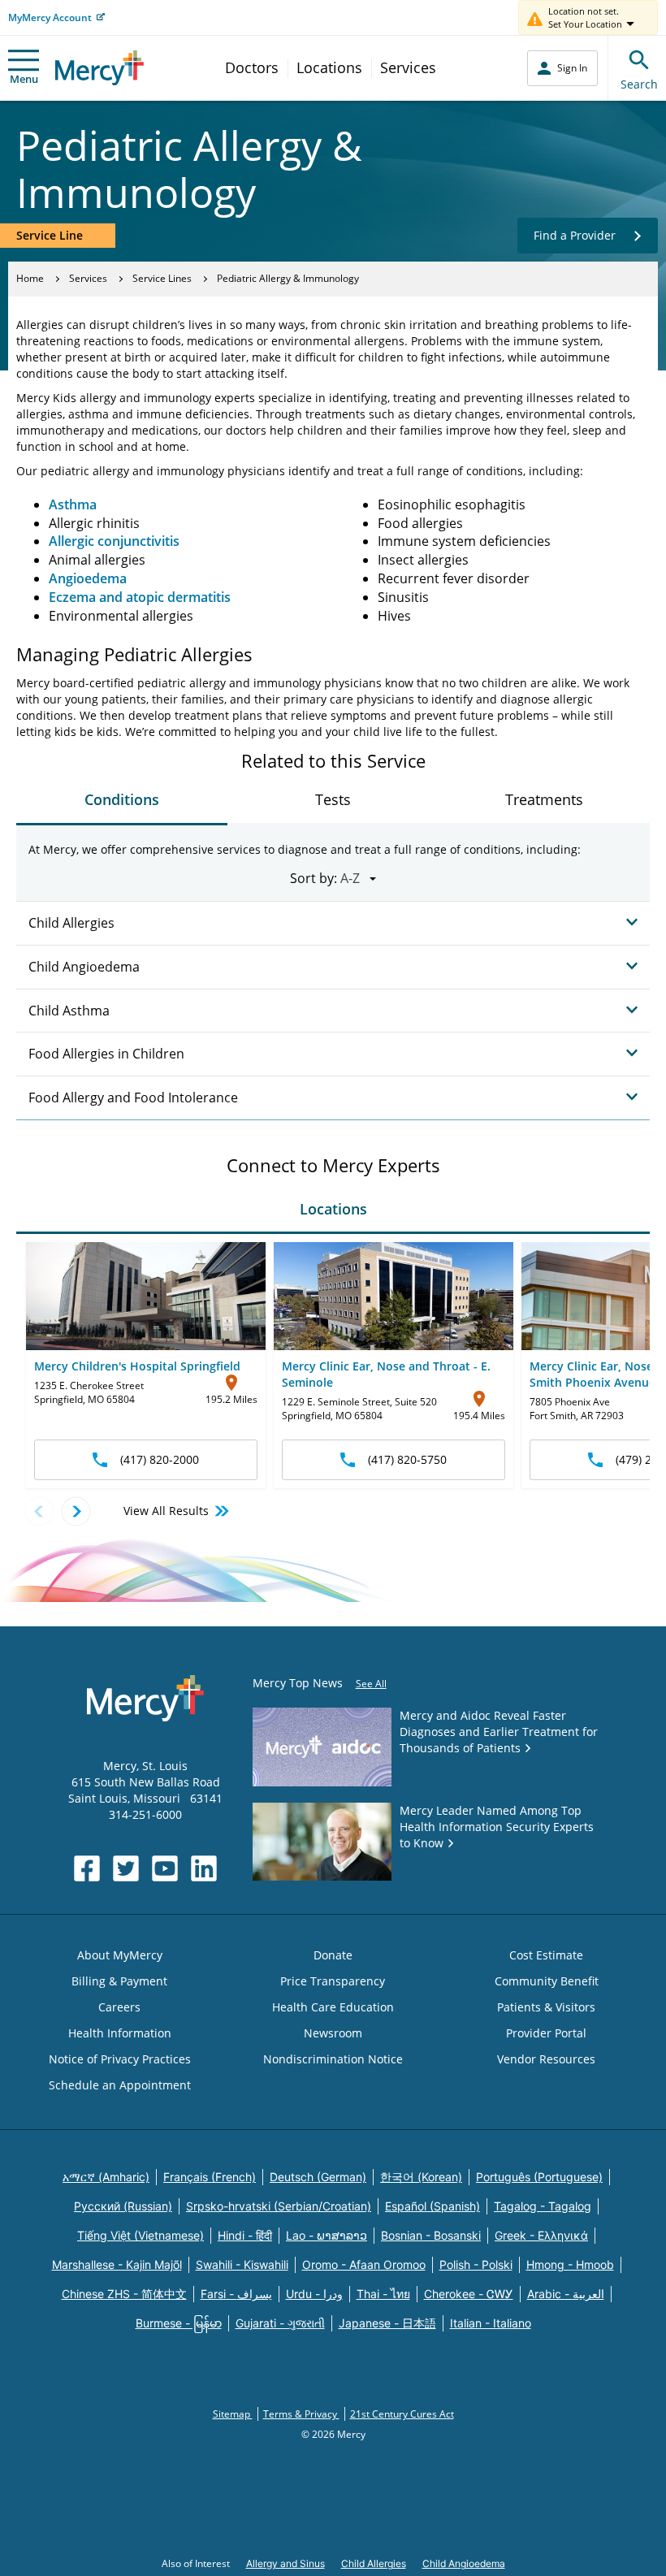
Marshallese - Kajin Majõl (117, 2264)
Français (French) (210, 2177)
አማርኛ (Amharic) (106, 2177)
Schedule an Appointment (120, 2085)
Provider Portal (546, 2033)
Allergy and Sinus (285, 2563)
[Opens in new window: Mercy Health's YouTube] (165, 1868)
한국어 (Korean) (421, 2177)
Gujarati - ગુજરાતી (280, 2323)
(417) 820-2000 (160, 1459)
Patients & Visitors (546, 2007)
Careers (119, 2007)
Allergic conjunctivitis (114, 541)
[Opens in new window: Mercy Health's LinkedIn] (204, 1868)
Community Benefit (547, 1981)
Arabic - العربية (566, 2294)
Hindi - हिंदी (245, 2235)
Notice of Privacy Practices (120, 2059)
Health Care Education (333, 2007)
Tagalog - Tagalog (543, 2206)
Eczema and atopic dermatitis (140, 597)
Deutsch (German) (318, 2177)
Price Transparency (333, 1981)
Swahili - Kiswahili (242, 2264)
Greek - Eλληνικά (541, 2235)
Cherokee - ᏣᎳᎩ (469, 2294)
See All (371, 1684)
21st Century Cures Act (402, 2414)
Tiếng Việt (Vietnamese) (141, 2235)
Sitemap (233, 2414)
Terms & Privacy (301, 2414)
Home (30, 278)
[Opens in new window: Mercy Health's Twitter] (126, 1868)
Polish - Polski (476, 2264)
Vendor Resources (546, 2059)
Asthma (73, 504)
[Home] (99, 68)
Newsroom (333, 2033)
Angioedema (88, 578)
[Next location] (76, 1511)
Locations (329, 67)
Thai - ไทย (383, 2294)
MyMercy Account (50, 17)
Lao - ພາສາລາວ (327, 2235)
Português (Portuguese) (539, 2177)
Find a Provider (575, 235)
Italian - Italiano (491, 2323)
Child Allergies (374, 2563)
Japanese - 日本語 (387, 2323)
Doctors (252, 67)
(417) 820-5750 (407, 1459)
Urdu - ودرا (314, 2294)
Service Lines (162, 278)
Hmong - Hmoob (570, 2264)
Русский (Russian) (123, 2206)
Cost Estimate (546, 1955)
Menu (24, 79)
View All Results (166, 1511)
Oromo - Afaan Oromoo (364, 2264)
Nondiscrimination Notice (333, 2059)
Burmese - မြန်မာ (179, 2323)
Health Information (120, 2033)
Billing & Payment (119, 1981)
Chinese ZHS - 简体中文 (124, 2294)
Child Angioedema (464, 2563)
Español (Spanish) (432, 2206)
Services (408, 67)
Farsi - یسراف (236, 2294)
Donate (333, 1955)
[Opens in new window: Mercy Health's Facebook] (87, 1868)
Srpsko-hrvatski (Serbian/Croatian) (279, 2206)
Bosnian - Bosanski (431, 2235)
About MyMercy (120, 1955)
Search (639, 84)
